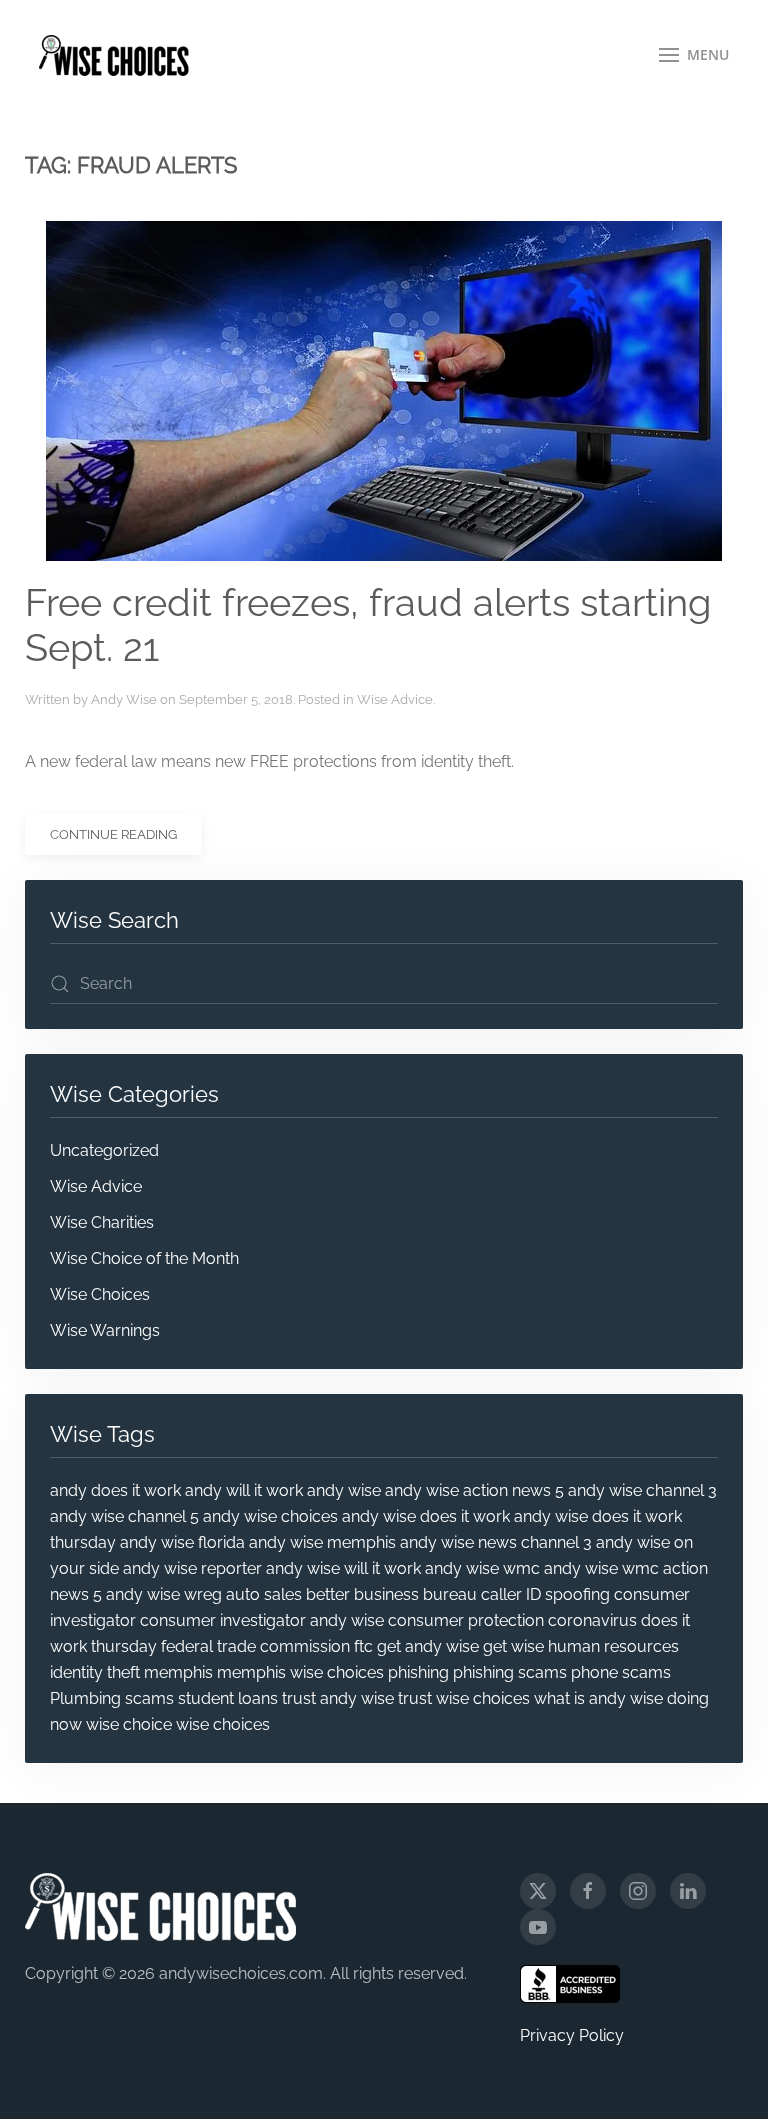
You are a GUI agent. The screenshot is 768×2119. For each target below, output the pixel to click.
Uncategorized (104, 1150)
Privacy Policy (572, 2035)
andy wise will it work (343, 1568)
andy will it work (244, 1490)
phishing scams (510, 1672)
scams (149, 1698)
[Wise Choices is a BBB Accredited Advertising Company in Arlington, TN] (570, 1984)
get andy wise (428, 1646)
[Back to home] (114, 55)
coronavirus (592, 1620)
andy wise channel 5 (124, 1516)
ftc (363, 1646)
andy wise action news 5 (474, 1490)
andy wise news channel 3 (496, 1542)
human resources (613, 1646)
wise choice (129, 1724)
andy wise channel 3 (642, 1490)
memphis (178, 1672)
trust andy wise (338, 1698)
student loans (228, 1698)
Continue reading (113, 834)
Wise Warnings (105, 1330)
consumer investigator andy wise (262, 1620)
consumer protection (466, 1620)
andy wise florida (182, 1542)
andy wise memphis (322, 1542)
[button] (694, 55)
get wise (513, 1646)
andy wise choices (270, 1516)
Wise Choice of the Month (144, 1258)
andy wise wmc (482, 1568)
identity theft (95, 1672)
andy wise (344, 1490)
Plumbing (85, 1698)
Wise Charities (102, 1222)
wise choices (223, 1724)
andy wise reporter (192, 1568)
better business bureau (391, 1594)
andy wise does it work (426, 1516)
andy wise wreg (164, 1594)
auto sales (264, 1594)
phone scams (621, 1672)
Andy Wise (124, 699)
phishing (418, 1672)
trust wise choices (464, 1698)
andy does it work (115, 1490)
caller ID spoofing (545, 1594)
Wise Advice (395, 699)
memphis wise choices (300, 1672)
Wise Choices (100, 1294)
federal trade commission (255, 1646)
